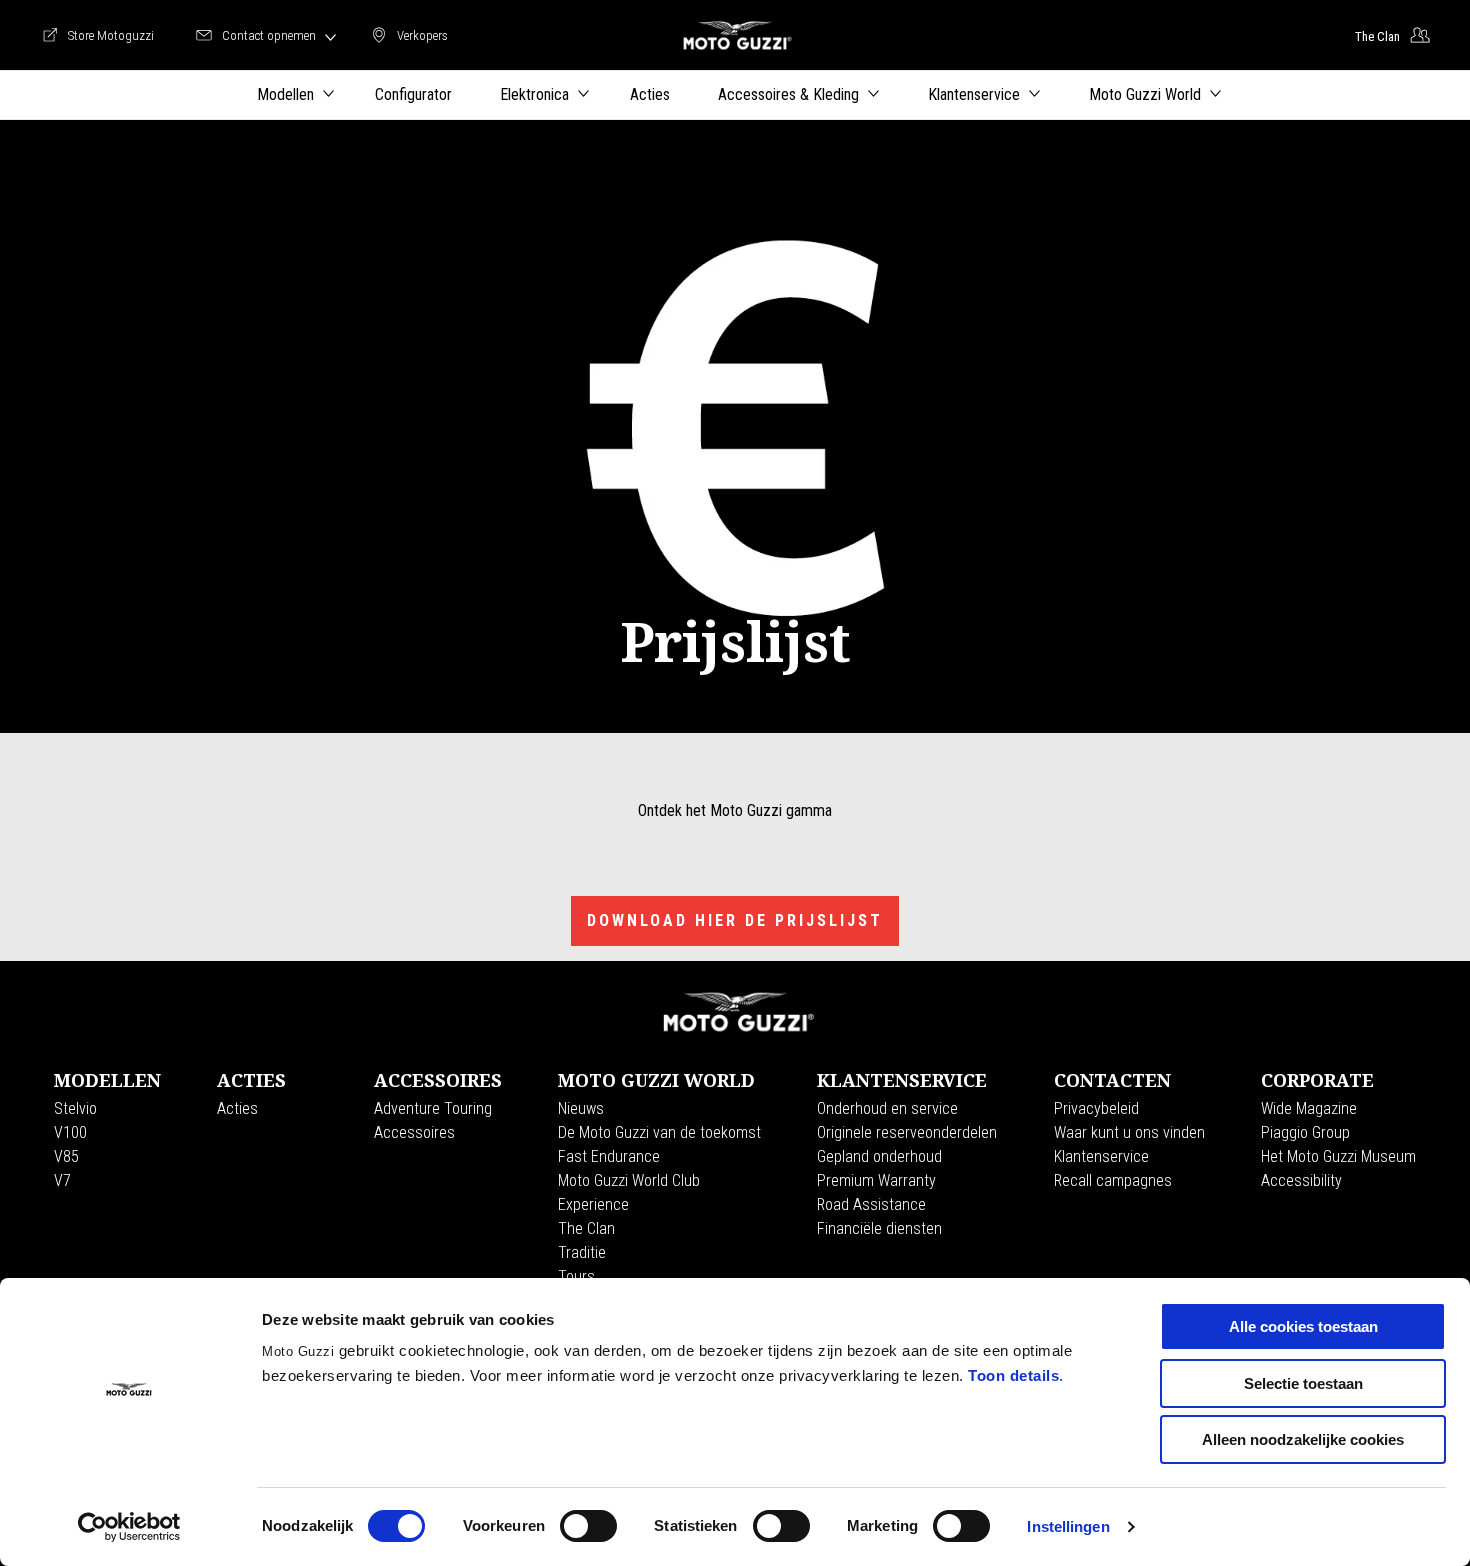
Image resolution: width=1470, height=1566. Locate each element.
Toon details (1013, 1375)
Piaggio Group (1305, 1132)
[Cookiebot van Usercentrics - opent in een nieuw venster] (129, 1527)
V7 (62, 1180)
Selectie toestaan (1303, 1383)
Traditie (582, 1252)
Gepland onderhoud (879, 1156)
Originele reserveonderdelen (907, 1132)
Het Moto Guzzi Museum (1338, 1156)
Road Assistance (871, 1204)
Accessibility (1301, 1180)
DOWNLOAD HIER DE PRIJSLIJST (735, 920)
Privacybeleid (1096, 1108)
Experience (593, 1204)
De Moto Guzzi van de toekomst (659, 1132)
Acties (237, 1108)
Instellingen (1068, 1526)
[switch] (588, 1526)
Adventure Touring (433, 1108)
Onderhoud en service (887, 1108)
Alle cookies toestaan (1303, 1326)
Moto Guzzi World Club (629, 1180)
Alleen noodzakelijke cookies (1303, 1439)
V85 (66, 1156)
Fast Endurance (609, 1156)
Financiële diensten (879, 1228)
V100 (70, 1132)
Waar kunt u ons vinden (1129, 1132)
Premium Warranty (876, 1180)
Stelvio (75, 1108)
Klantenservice (1101, 1156)
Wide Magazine (1309, 1108)
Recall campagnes (1113, 1180)
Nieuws (581, 1108)
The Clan (586, 1228)
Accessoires (414, 1132)
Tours (576, 1276)
